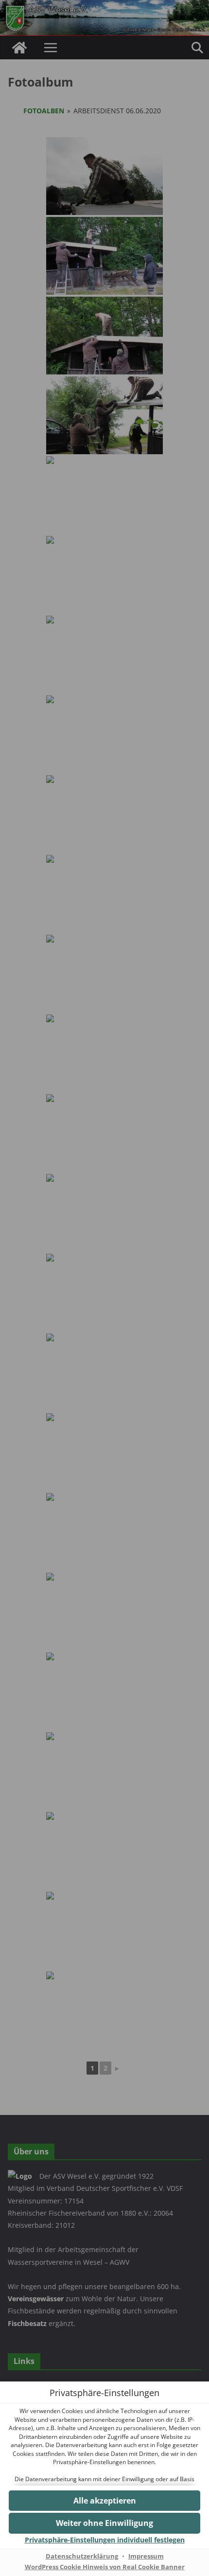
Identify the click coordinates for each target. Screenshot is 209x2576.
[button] (104, 2501)
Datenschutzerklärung (82, 2556)
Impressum (146, 2556)
